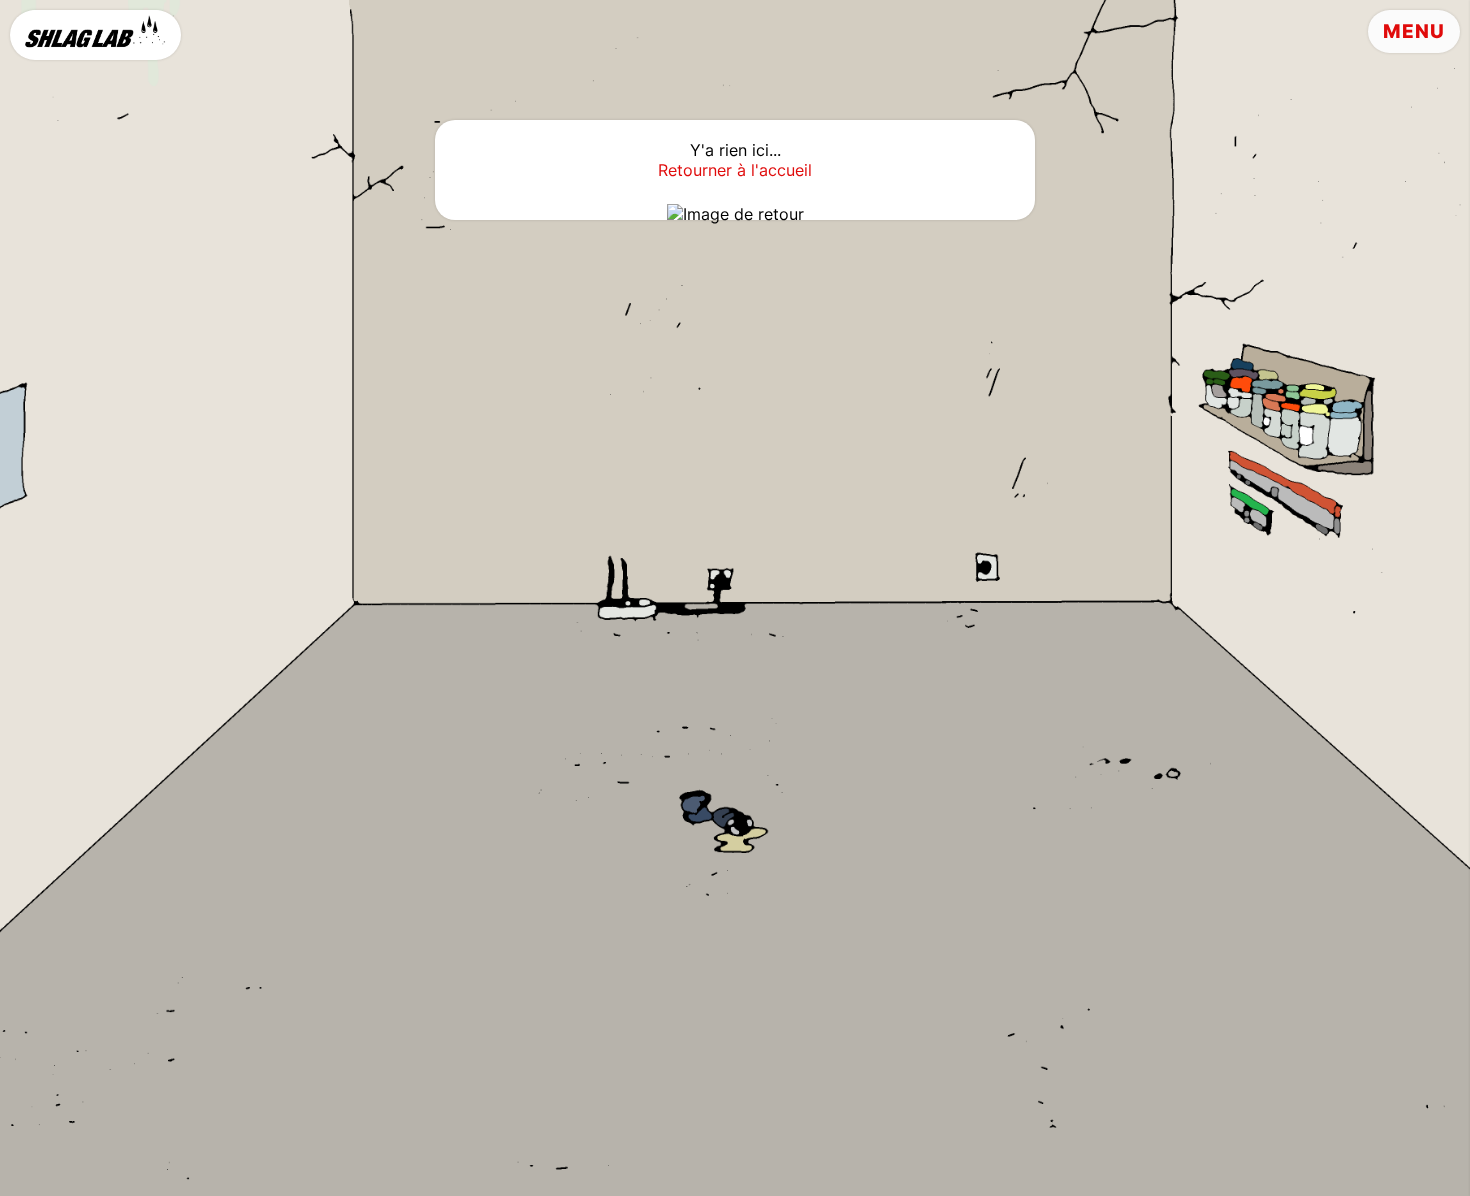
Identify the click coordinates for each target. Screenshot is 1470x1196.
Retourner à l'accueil (735, 170)
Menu (1414, 31)
